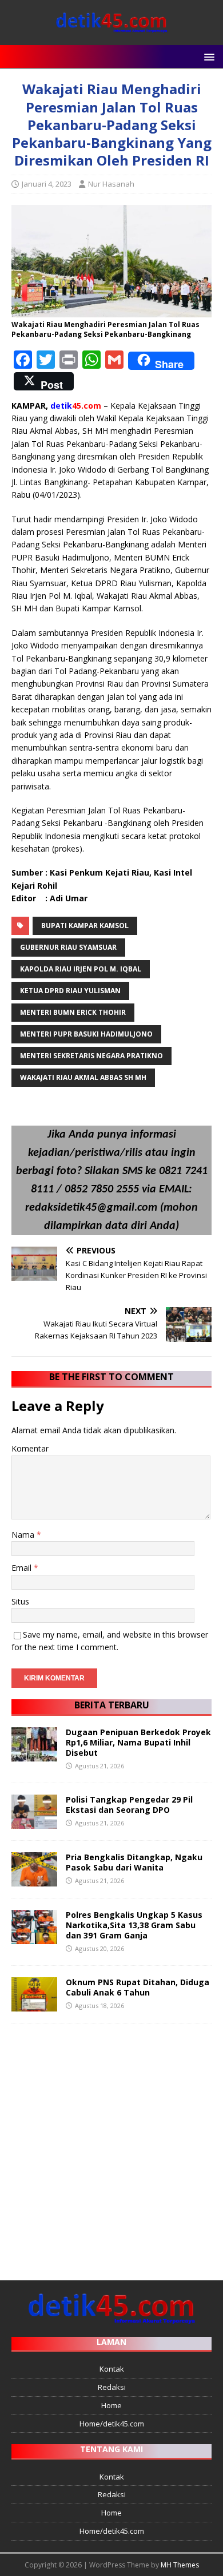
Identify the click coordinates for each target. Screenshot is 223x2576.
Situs (20, 1601)
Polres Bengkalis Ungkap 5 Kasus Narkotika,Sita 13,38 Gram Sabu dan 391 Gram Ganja (134, 1925)
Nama (24, 1535)
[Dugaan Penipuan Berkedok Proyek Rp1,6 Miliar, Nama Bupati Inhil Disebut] (34, 1754)
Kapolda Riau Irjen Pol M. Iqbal (81, 969)
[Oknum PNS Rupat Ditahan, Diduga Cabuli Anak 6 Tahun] (34, 2005)
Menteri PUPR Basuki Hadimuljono (86, 1034)
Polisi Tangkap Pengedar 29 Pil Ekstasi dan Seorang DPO (129, 1805)
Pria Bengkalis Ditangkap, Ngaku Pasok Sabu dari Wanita (134, 1862)
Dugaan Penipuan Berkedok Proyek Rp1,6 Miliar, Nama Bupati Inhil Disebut (138, 1742)
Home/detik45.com (112, 2424)
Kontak (112, 2369)
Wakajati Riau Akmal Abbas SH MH (83, 1077)
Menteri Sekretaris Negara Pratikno (91, 1056)
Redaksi (112, 2387)
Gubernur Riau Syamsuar (68, 947)
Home (111, 2405)
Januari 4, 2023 (47, 184)
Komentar (30, 1448)
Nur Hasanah (111, 184)
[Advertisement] (111, 2146)
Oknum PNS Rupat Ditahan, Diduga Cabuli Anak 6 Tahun (138, 1987)
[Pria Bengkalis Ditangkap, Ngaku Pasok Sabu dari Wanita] (34, 1879)
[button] (207, 56)
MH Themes (180, 2565)
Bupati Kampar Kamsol (85, 926)
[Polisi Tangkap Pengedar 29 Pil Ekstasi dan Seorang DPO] (34, 1822)
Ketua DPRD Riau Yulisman (70, 991)
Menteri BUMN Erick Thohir (73, 1012)
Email (23, 1568)
